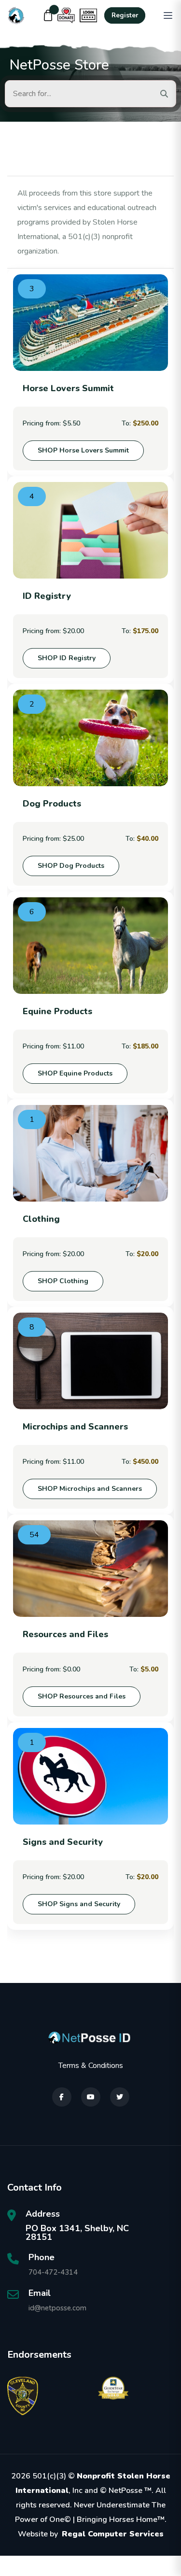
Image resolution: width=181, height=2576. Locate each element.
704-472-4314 (53, 2272)
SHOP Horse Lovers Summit (83, 450)
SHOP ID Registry (67, 658)
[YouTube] (91, 2097)
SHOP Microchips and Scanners (90, 1489)
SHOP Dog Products (71, 866)
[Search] (164, 94)
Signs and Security (63, 1842)
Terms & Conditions (91, 2066)
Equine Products (57, 1011)
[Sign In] (88, 15)
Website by (91, 2534)
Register (125, 15)
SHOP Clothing (63, 1281)
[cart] (48, 15)
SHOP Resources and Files (82, 1696)
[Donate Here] (66, 15)
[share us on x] (120, 2097)
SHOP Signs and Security (79, 1904)
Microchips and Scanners (75, 1427)
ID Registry (47, 596)
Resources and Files (65, 1634)
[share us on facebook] (62, 2097)
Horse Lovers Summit (68, 388)
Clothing (41, 1219)
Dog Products (52, 804)
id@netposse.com (57, 2308)
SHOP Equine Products (75, 1073)
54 (34, 1535)
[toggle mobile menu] (168, 15)
